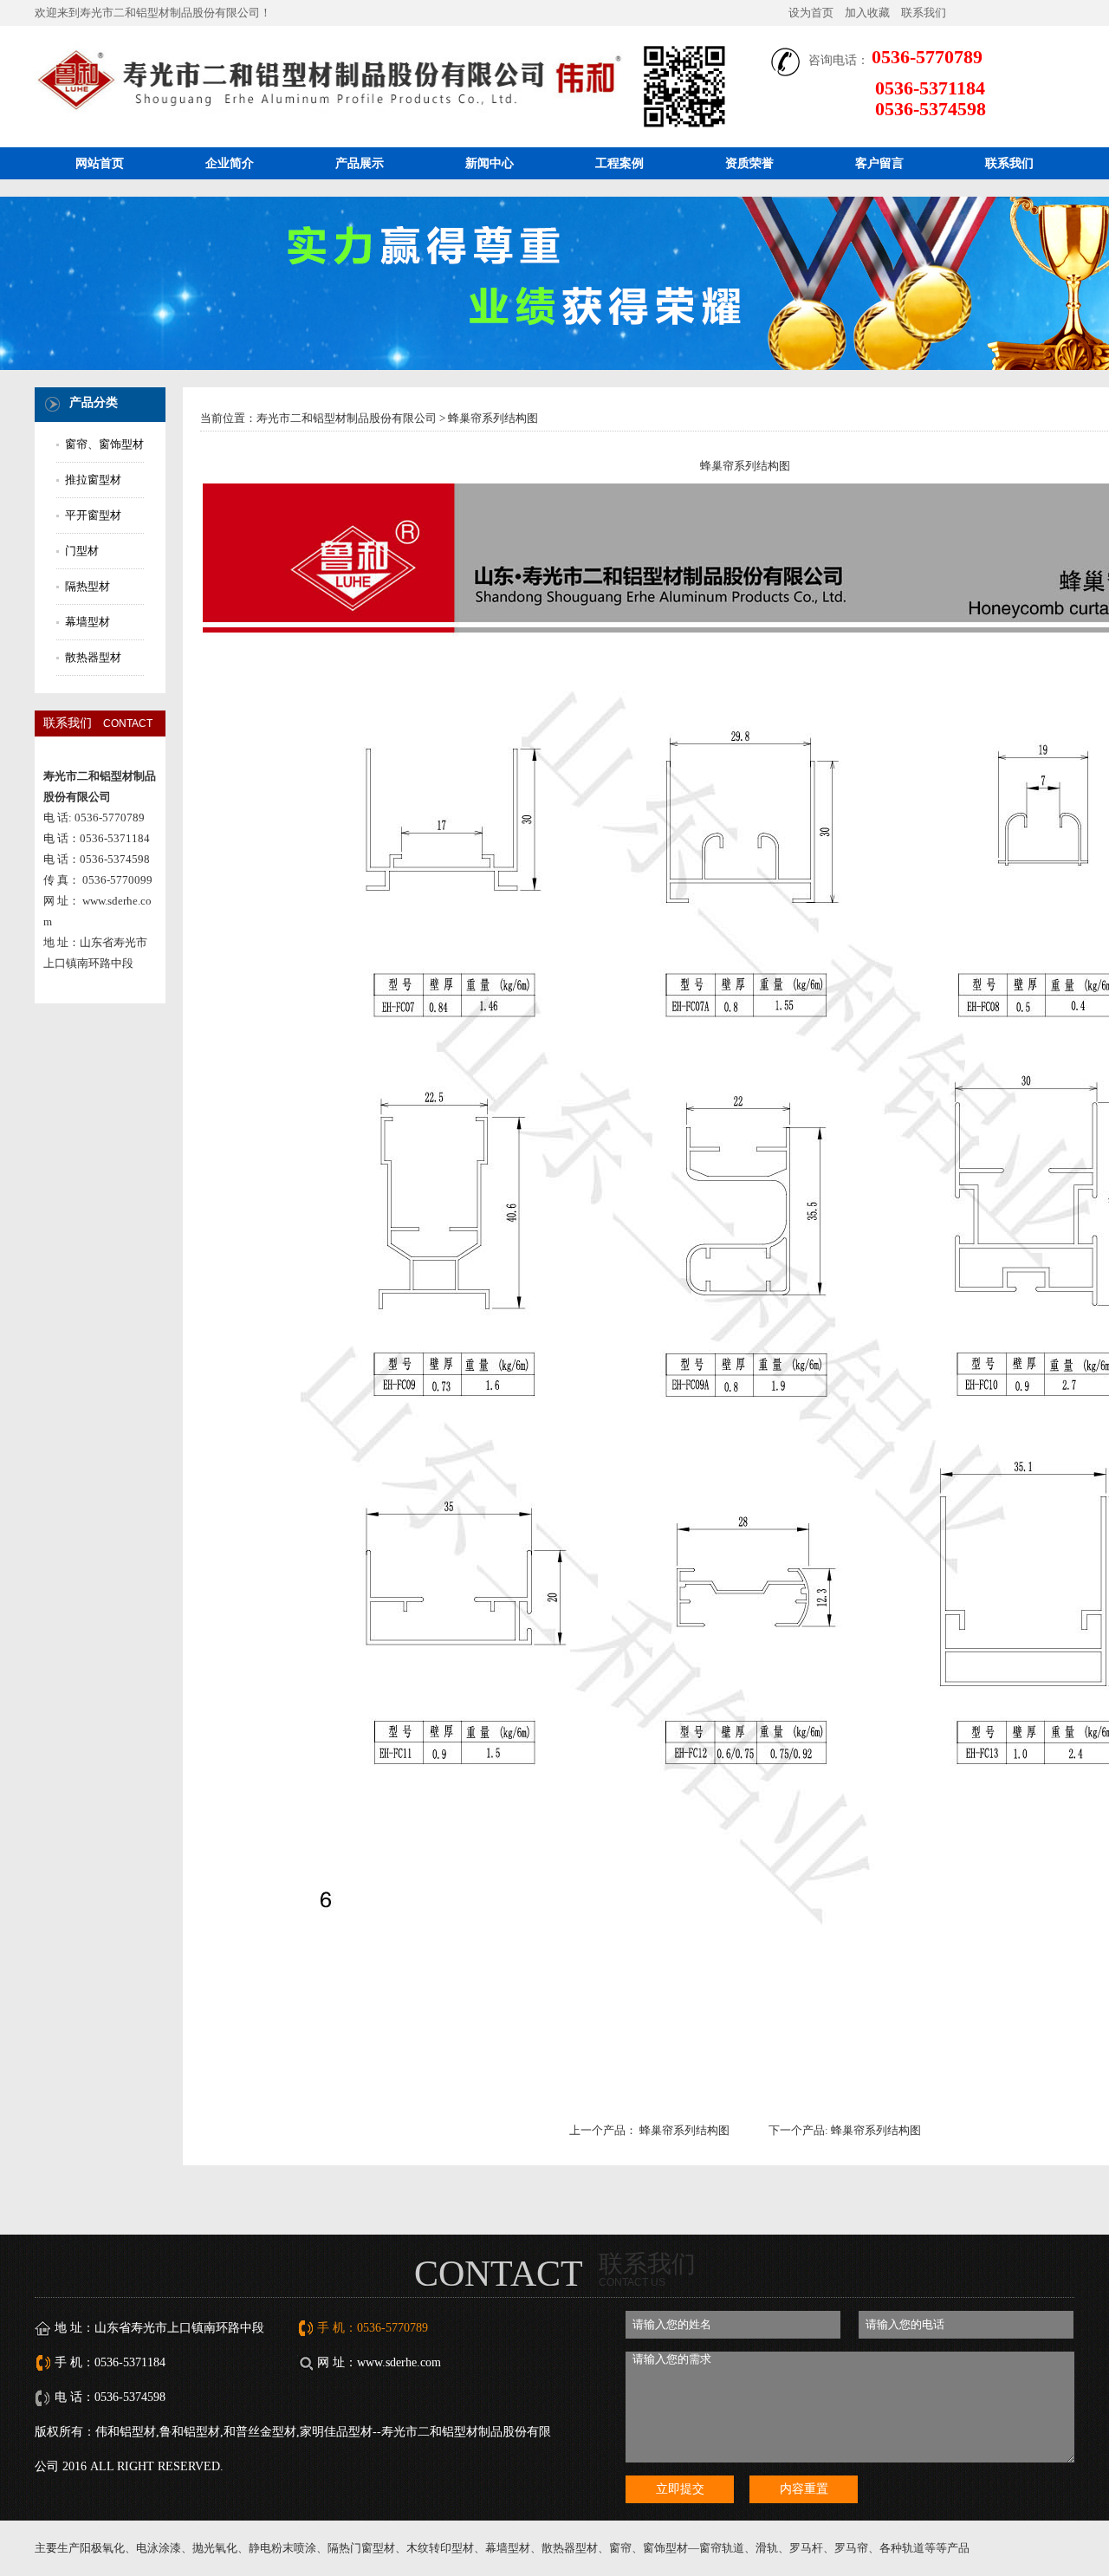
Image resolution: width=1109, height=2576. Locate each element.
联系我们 (924, 13)
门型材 (82, 551)
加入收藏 (867, 13)
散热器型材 (93, 657)
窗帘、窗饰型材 (104, 444)
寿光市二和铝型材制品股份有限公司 (347, 418)
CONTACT (499, 2274)
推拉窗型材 (93, 480)
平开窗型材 (93, 515)
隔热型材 (88, 586)
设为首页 (811, 13)
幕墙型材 (88, 622)
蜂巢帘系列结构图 (684, 2130)
